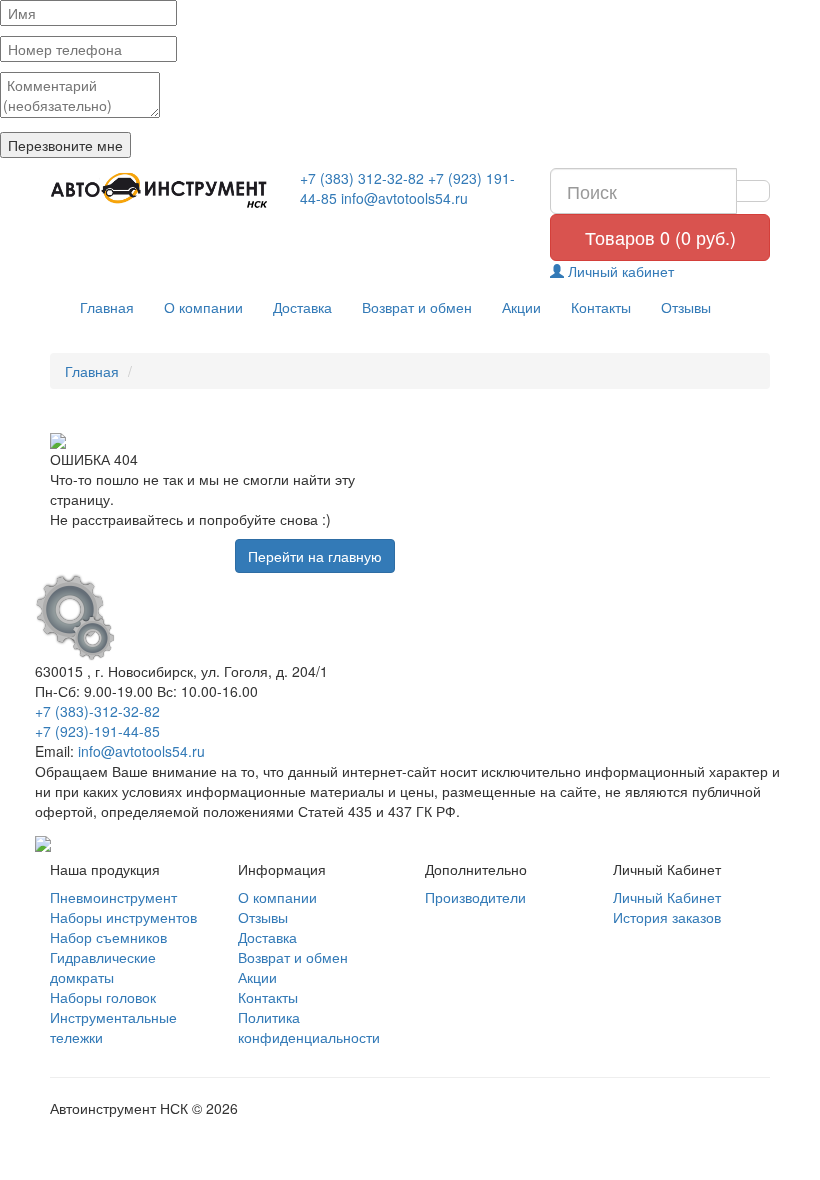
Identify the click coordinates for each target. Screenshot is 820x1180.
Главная (107, 307)
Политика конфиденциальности (309, 1027)
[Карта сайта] (43, 841)
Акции (521, 307)
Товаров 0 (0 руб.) (660, 237)
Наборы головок (103, 997)
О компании (203, 307)
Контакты (601, 307)
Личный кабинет (619, 271)
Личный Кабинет (667, 897)
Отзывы (686, 307)
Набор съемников (108, 937)
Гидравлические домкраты (103, 967)
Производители (475, 897)
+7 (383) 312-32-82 (362, 178)
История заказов (667, 917)
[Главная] (160, 190)
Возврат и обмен (417, 307)
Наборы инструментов (123, 917)
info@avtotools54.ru (404, 198)
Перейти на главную (315, 556)
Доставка (302, 307)
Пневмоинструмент (113, 897)
